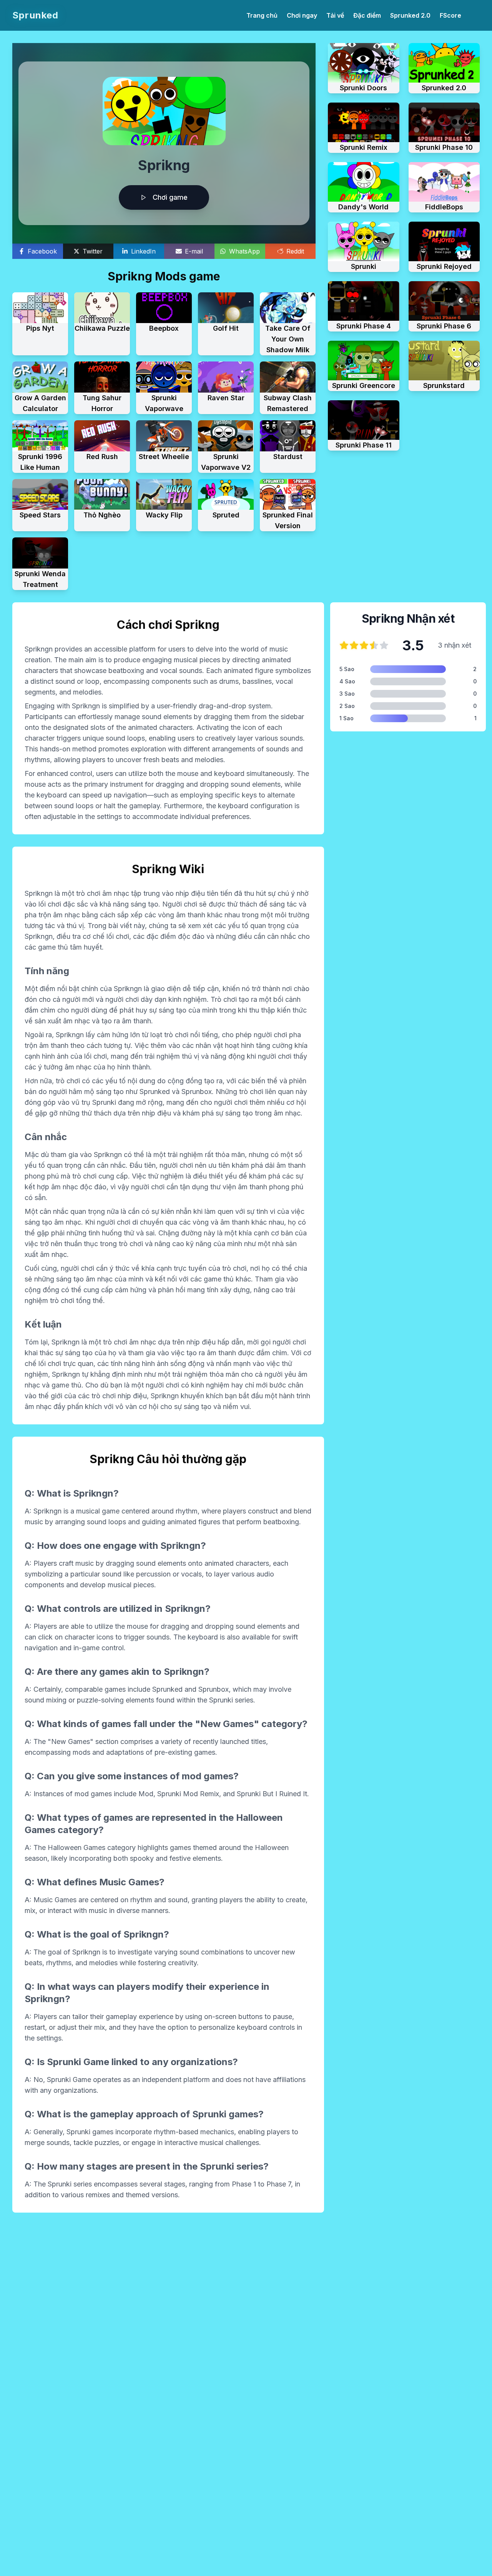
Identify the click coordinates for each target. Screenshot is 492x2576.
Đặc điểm (367, 15)
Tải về (335, 15)
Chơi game (170, 197)
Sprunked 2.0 (410, 15)
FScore (450, 15)
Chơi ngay (302, 15)
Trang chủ (262, 15)
